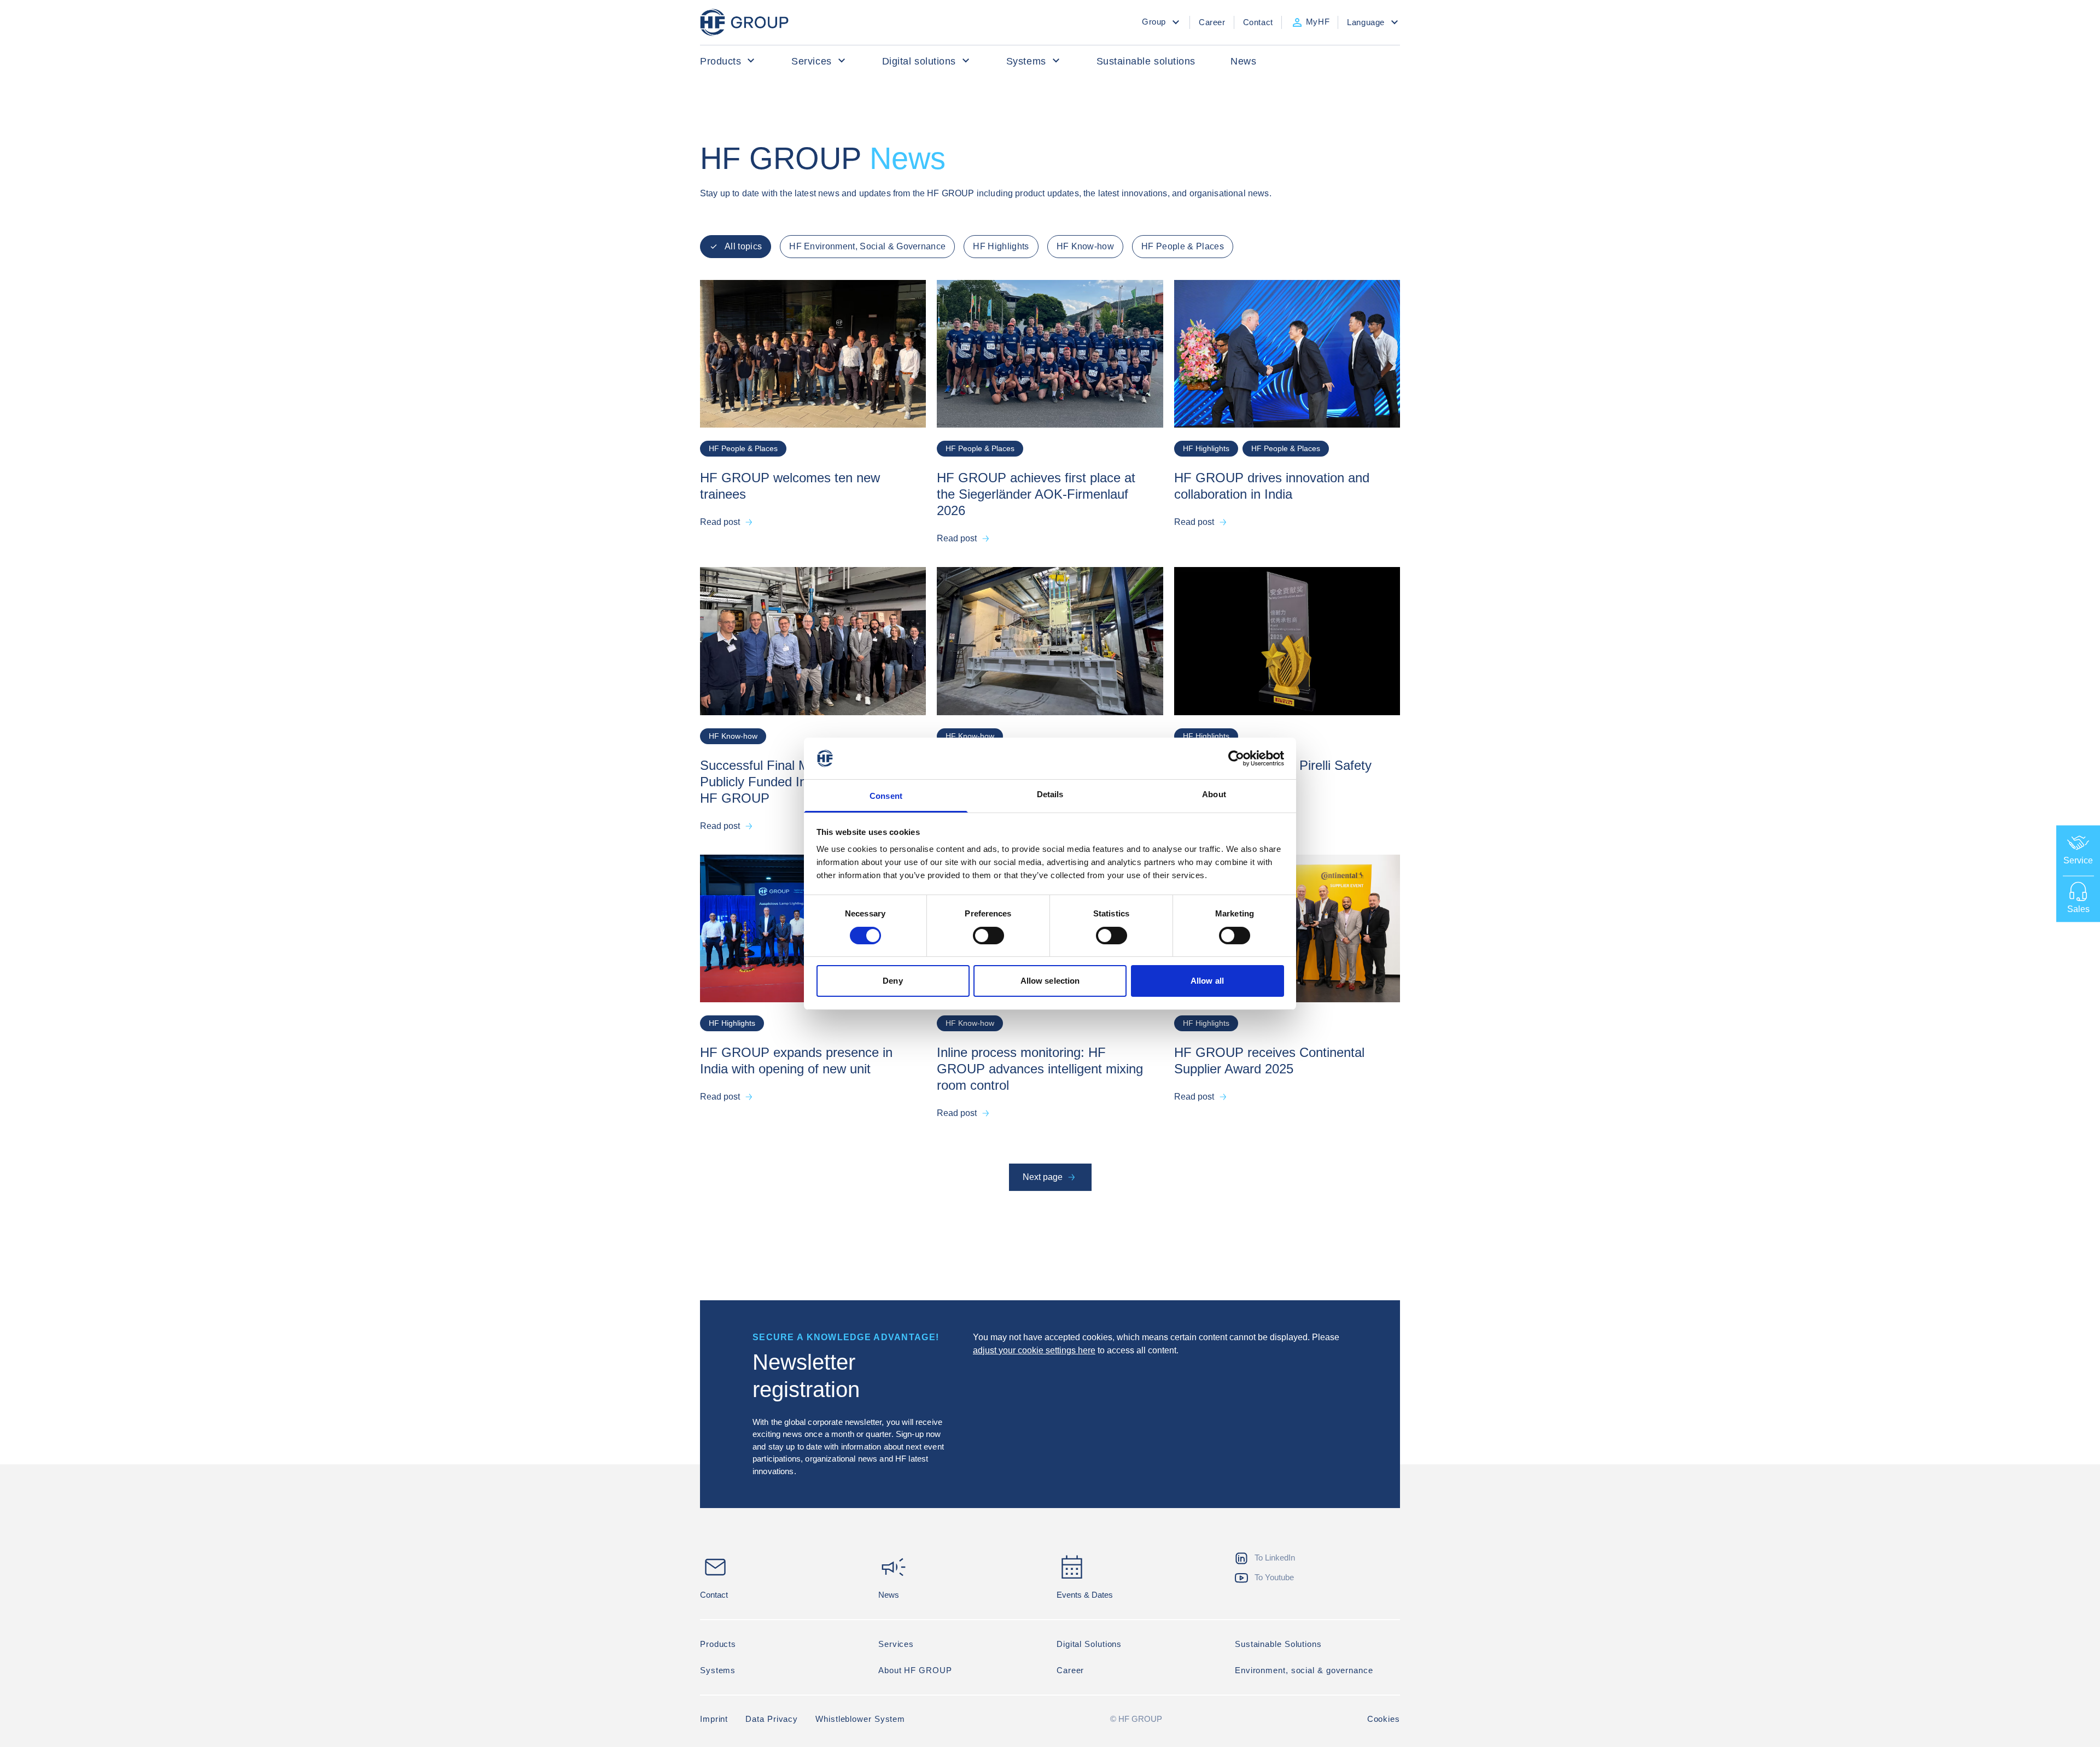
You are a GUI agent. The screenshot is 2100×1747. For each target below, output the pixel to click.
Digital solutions (919, 61)
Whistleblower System (860, 1719)
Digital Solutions (1089, 1644)
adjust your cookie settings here (1034, 1350)
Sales (2078, 908)
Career (1070, 1670)
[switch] (988, 936)
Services (811, 61)
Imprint (714, 1719)
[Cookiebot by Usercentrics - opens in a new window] (1236, 758)
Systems (1026, 61)
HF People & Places (1183, 246)
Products (721, 61)
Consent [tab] (886, 796)
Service (2078, 860)
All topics (743, 246)
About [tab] (1214, 794)
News (1243, 61)
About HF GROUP (915, 1670)
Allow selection (1050, 981)
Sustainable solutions (1146, 61)
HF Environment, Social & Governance (867, 246)
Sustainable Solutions (1278, 1644)
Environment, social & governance (1304, 1670)
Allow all (1207, 981)
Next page (1043, 1177)
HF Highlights (1001, 246)
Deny (892, 981)
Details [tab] (1050, 794)
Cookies (1384, 1719)
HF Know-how (1086, 246)
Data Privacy (772, 1719)
